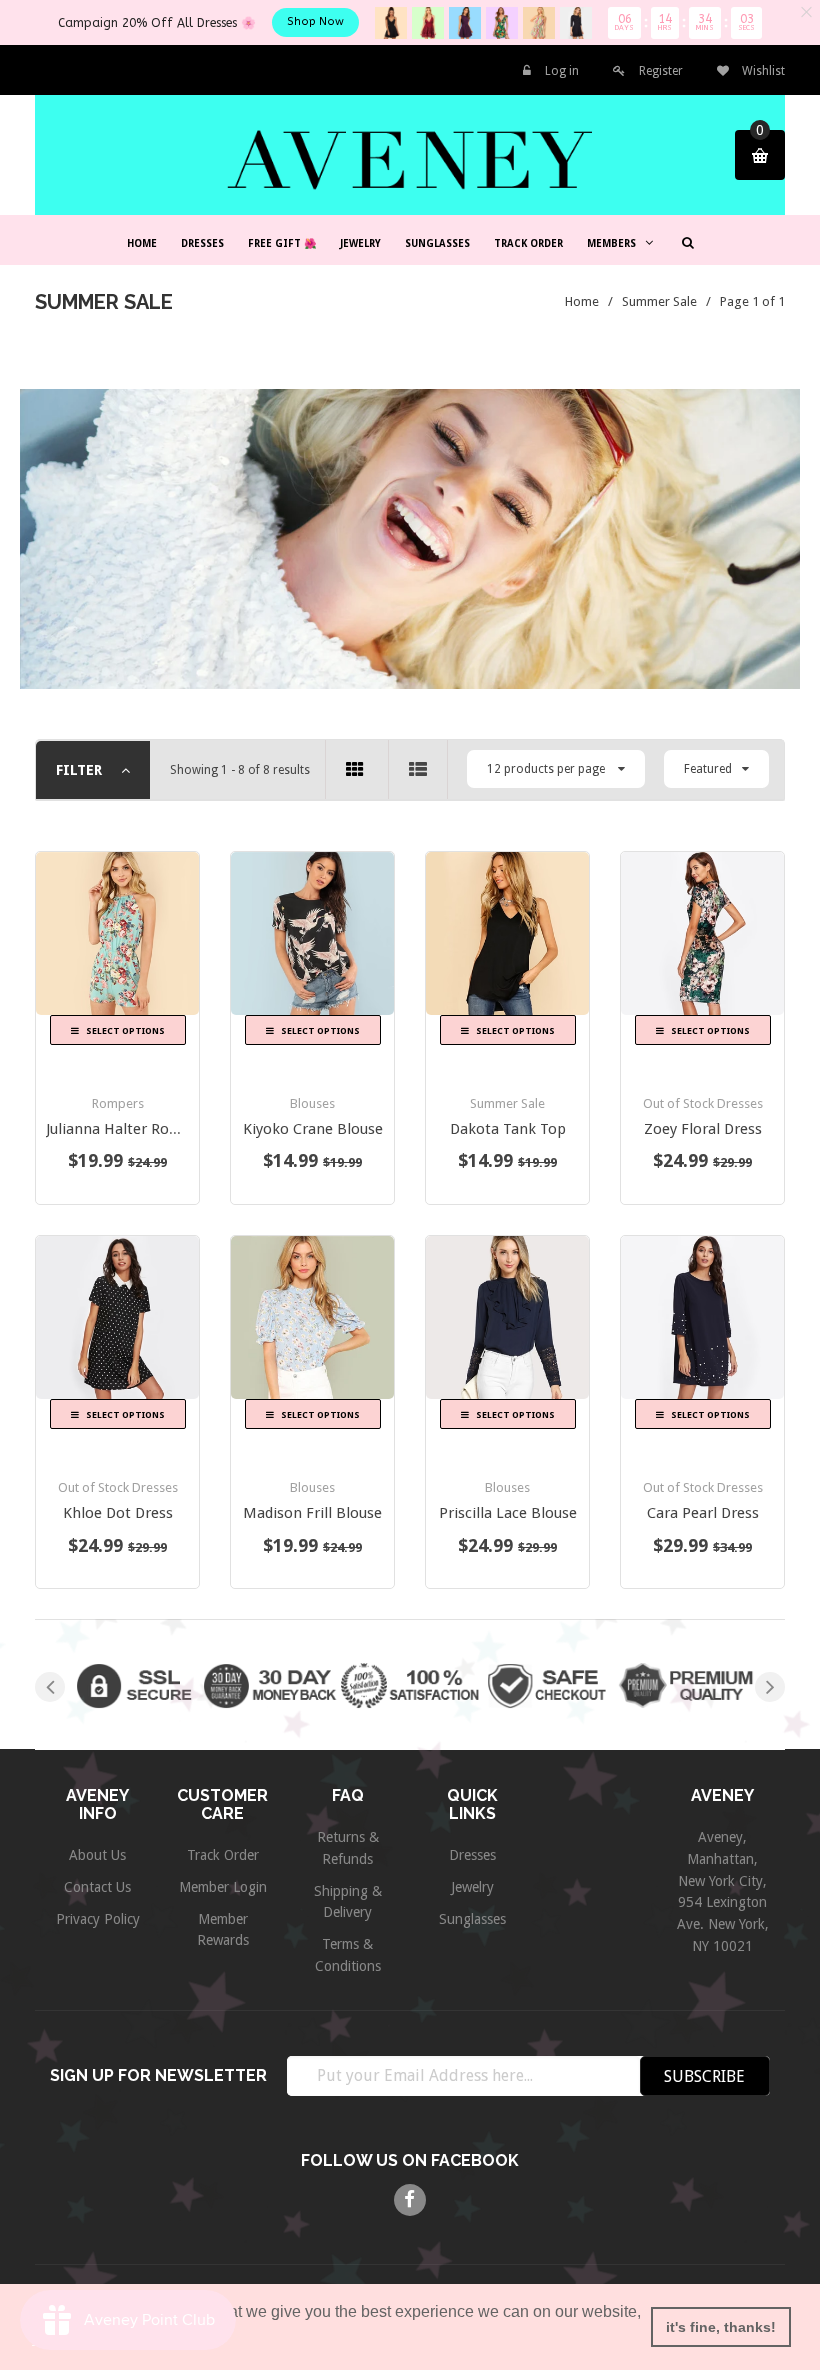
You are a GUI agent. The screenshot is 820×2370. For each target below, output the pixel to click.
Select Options (124, 1031)
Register (661, 71)
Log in (562, 71)
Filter (81, 770)
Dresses (472, 1855)
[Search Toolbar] (685, 242)
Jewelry (472, 1887)
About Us (97, 1855)
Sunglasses (472, 1919)
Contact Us (97, 1887)
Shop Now (315, 21)
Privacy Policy (98, 1919)
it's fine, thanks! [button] (721, 2327)
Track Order (223, 1855)
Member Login (223, 1887)
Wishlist (762, 71)
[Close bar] (807, 12)
